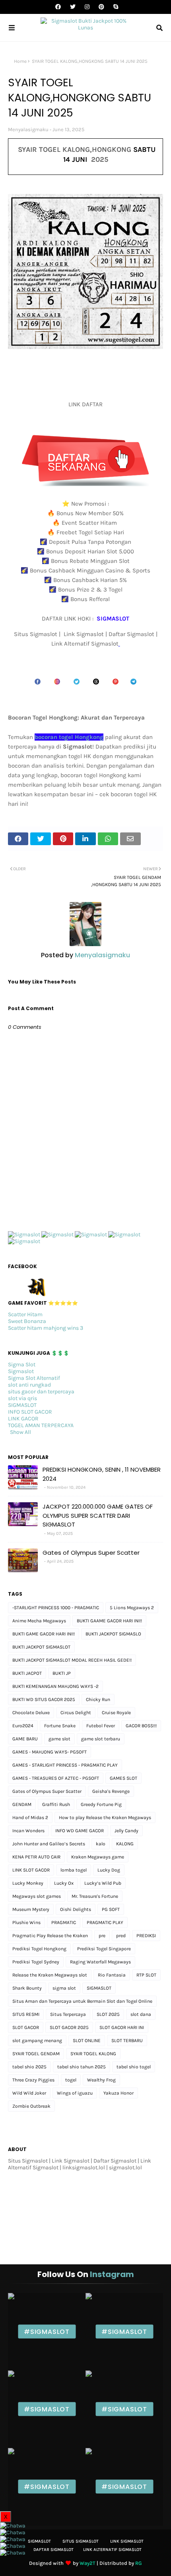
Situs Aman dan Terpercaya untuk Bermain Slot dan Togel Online (82, 2001)
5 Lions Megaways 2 (132, 1608)
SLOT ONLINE (87, 2041)
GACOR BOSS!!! (141, 1726)
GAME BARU (25, 1739)
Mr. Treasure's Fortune (95, 1896)
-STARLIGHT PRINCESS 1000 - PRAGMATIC (56, 1608)
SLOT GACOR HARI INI (122, 2027)
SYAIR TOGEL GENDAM (36, 2054)
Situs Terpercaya (68, 2014)
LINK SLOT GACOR (31, 1870)
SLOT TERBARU (127, 2041)
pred (121, 1936)
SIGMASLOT (22, 1405)
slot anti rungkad (29, 1385)
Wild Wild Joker (29, 2093)
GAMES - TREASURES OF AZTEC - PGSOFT (56, 1778)
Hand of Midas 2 (30, 1818)
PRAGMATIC (64, 1922)
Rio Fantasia (112, 1975)
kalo (101, 1844)
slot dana (141, 2014)
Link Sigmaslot (127, 2541)
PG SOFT (111, 1909)
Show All (20, 1432)
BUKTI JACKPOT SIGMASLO (113, 1634)
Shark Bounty (27, 1988)
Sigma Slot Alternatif (34, 1378)
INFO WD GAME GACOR (80, 1831)
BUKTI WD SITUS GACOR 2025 (44, 1699)
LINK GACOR (23, 1419)
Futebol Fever (101, 1726)
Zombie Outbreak (31, 2106)
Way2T (87, 2563)
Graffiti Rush (56, 1804)
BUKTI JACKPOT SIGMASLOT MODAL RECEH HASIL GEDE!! (72, 1660)
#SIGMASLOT (47, 2332)
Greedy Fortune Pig (101, 1804)
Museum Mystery (31, 1909)
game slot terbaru (101, 1739)
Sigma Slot (22, 1365)
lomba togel (74, 1870)
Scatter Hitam (25, 1314)
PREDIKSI (146, 1936)
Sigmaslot (21, 1371)
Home (20, 61)
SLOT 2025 (108, 2014)
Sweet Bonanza (27, 1321)
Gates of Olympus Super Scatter (91, 1553)
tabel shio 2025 (29, 2067)
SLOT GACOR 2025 (69, 2027)
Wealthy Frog (101, 2080)
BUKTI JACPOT (27, 1673)
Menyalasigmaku (28, 129)
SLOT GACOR (26, 2027)
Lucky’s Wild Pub (103, 1883)
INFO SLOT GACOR (30, 1412)
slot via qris (22, 1398)
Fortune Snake (60, 1726)
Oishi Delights (76, 1909)
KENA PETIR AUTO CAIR (36, 1857)
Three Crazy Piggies (33, 2080)
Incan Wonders (28, 1831)
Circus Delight (76, 1713)
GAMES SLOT (123, 1778)
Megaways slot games (37, 1896)
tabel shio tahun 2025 (82, 2067)
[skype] (115, 7)
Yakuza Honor (119, 2093)
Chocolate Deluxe (31, 1713)
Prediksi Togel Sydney (36, 1962)
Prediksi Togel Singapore (104, 1949)
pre (102, 1936)
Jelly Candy (126, 1831)
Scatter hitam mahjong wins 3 (46, 1328)
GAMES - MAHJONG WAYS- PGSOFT (50, 1752)
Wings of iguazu (75, 2093)
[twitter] (73, 7)
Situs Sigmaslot (81, 2541)
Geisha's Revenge (111, 1791)
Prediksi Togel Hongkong (39, 1949)
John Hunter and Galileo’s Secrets (49, 1844)
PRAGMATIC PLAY (105, 1922)
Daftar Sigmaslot (53, 2550)
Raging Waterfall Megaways (100, 1962)
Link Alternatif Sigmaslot (112, 2550)
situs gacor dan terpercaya (41, 1392)
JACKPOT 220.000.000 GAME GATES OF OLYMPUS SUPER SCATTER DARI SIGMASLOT (98, 1515)
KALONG (125, 1844)
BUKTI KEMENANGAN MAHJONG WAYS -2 (55, 1686)
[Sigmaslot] (24, 1235)
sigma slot (64, 1988)
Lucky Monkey (28, 1883)
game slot (59, 1739)
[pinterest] (101, 7)
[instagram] (87, 7)
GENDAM (22, 1804)
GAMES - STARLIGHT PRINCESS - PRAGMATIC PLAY (65, 1765)
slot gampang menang (37, 2041)
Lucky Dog (109, 1870)
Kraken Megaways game (98, 1857)
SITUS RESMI (26, 2014)
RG (139, 2563)
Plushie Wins (26, 1922)
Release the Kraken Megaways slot (50, 1975)
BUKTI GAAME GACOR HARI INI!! (109, 1621)
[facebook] (58, 7)
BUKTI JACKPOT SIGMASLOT (41, 1647)
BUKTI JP (62, 1673)
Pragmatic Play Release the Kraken (50, 1936)
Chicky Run (98, 1699)
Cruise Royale (116, 1713)
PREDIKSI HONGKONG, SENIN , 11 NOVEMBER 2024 (102, 1474)
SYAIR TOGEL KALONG (93, 2054)
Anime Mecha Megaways (39, 1621)
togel (71, 2080)
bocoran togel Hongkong (69, 737)
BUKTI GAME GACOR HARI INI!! (44, 1634)
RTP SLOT (146, 1975)
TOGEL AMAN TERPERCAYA (41, 1425)
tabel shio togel (134, 2067)
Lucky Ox (64, 1883)
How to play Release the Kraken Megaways (105, 1818)
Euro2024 (23, 1726)
